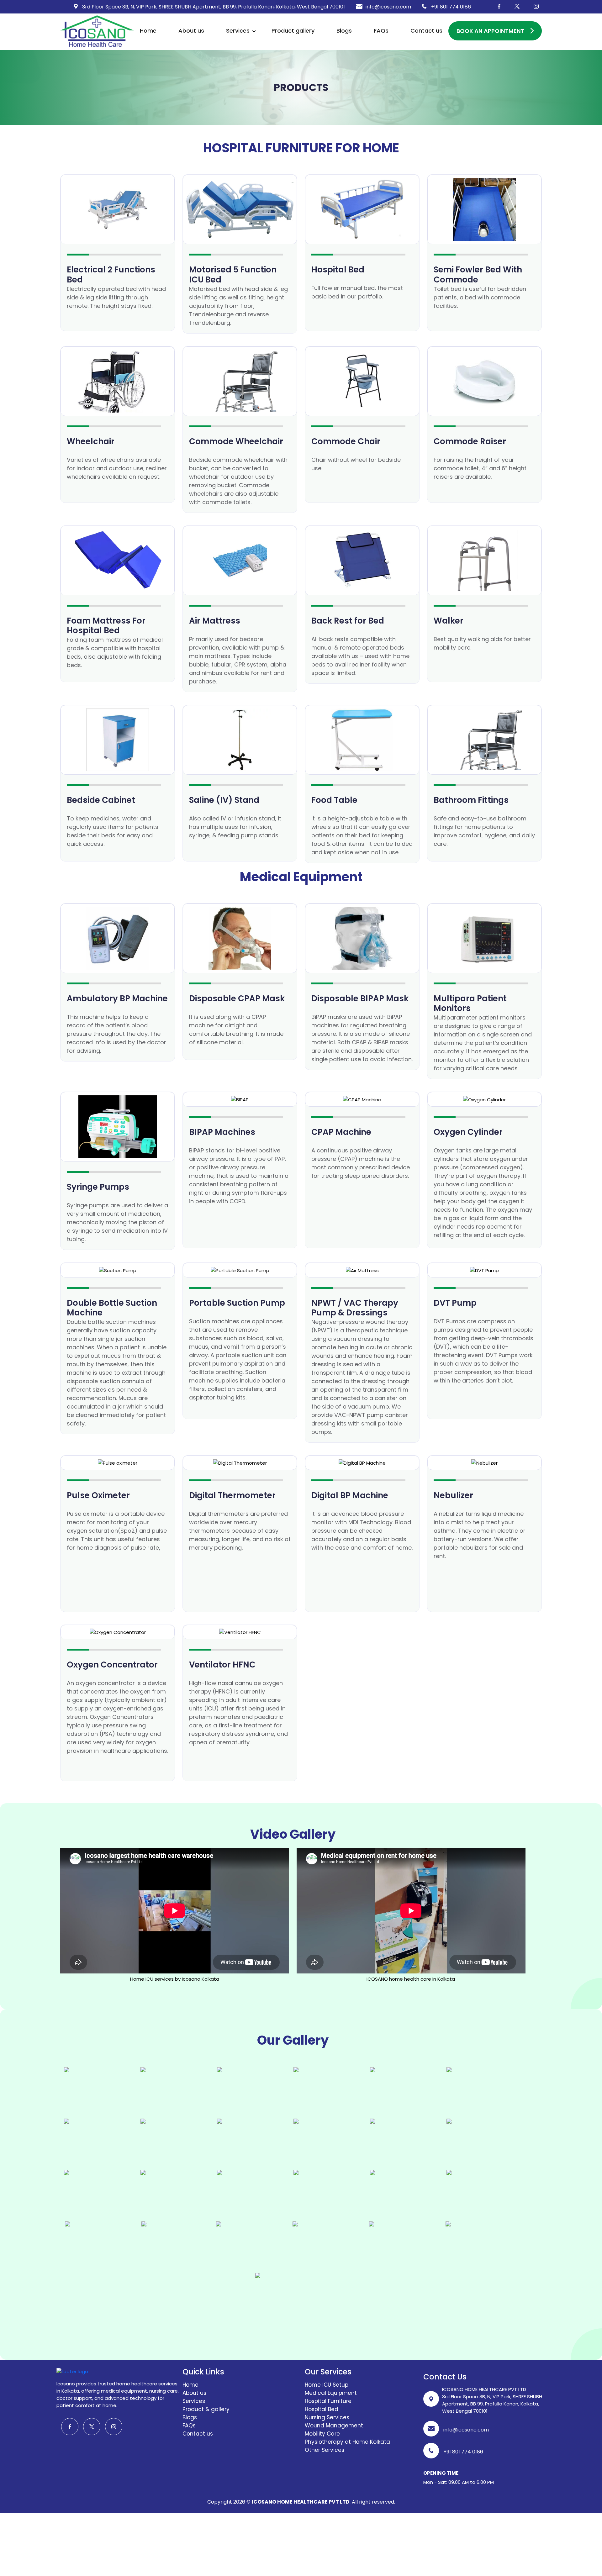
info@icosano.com (388, 7)
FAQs (381, 31)
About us (191, 31)
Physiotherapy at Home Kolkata (347, 2442)
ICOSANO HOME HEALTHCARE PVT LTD (301, 2502)
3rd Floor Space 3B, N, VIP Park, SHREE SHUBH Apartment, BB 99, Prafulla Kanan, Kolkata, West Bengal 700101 (213, 7)
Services (238, 31)
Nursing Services (327, 2417)
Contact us (426, 31)
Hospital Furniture (328, 2401)
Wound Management (334, 2426)
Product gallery (293, 31)
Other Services (325, 2450)
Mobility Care (322, 2434)
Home (148, 31)
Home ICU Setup (327, 2385)
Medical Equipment (331, 2393)
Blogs (344, 31)
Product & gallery (206, 2409)
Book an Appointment (490, 31)
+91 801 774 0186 (450, 7)
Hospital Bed (322, 2409)
